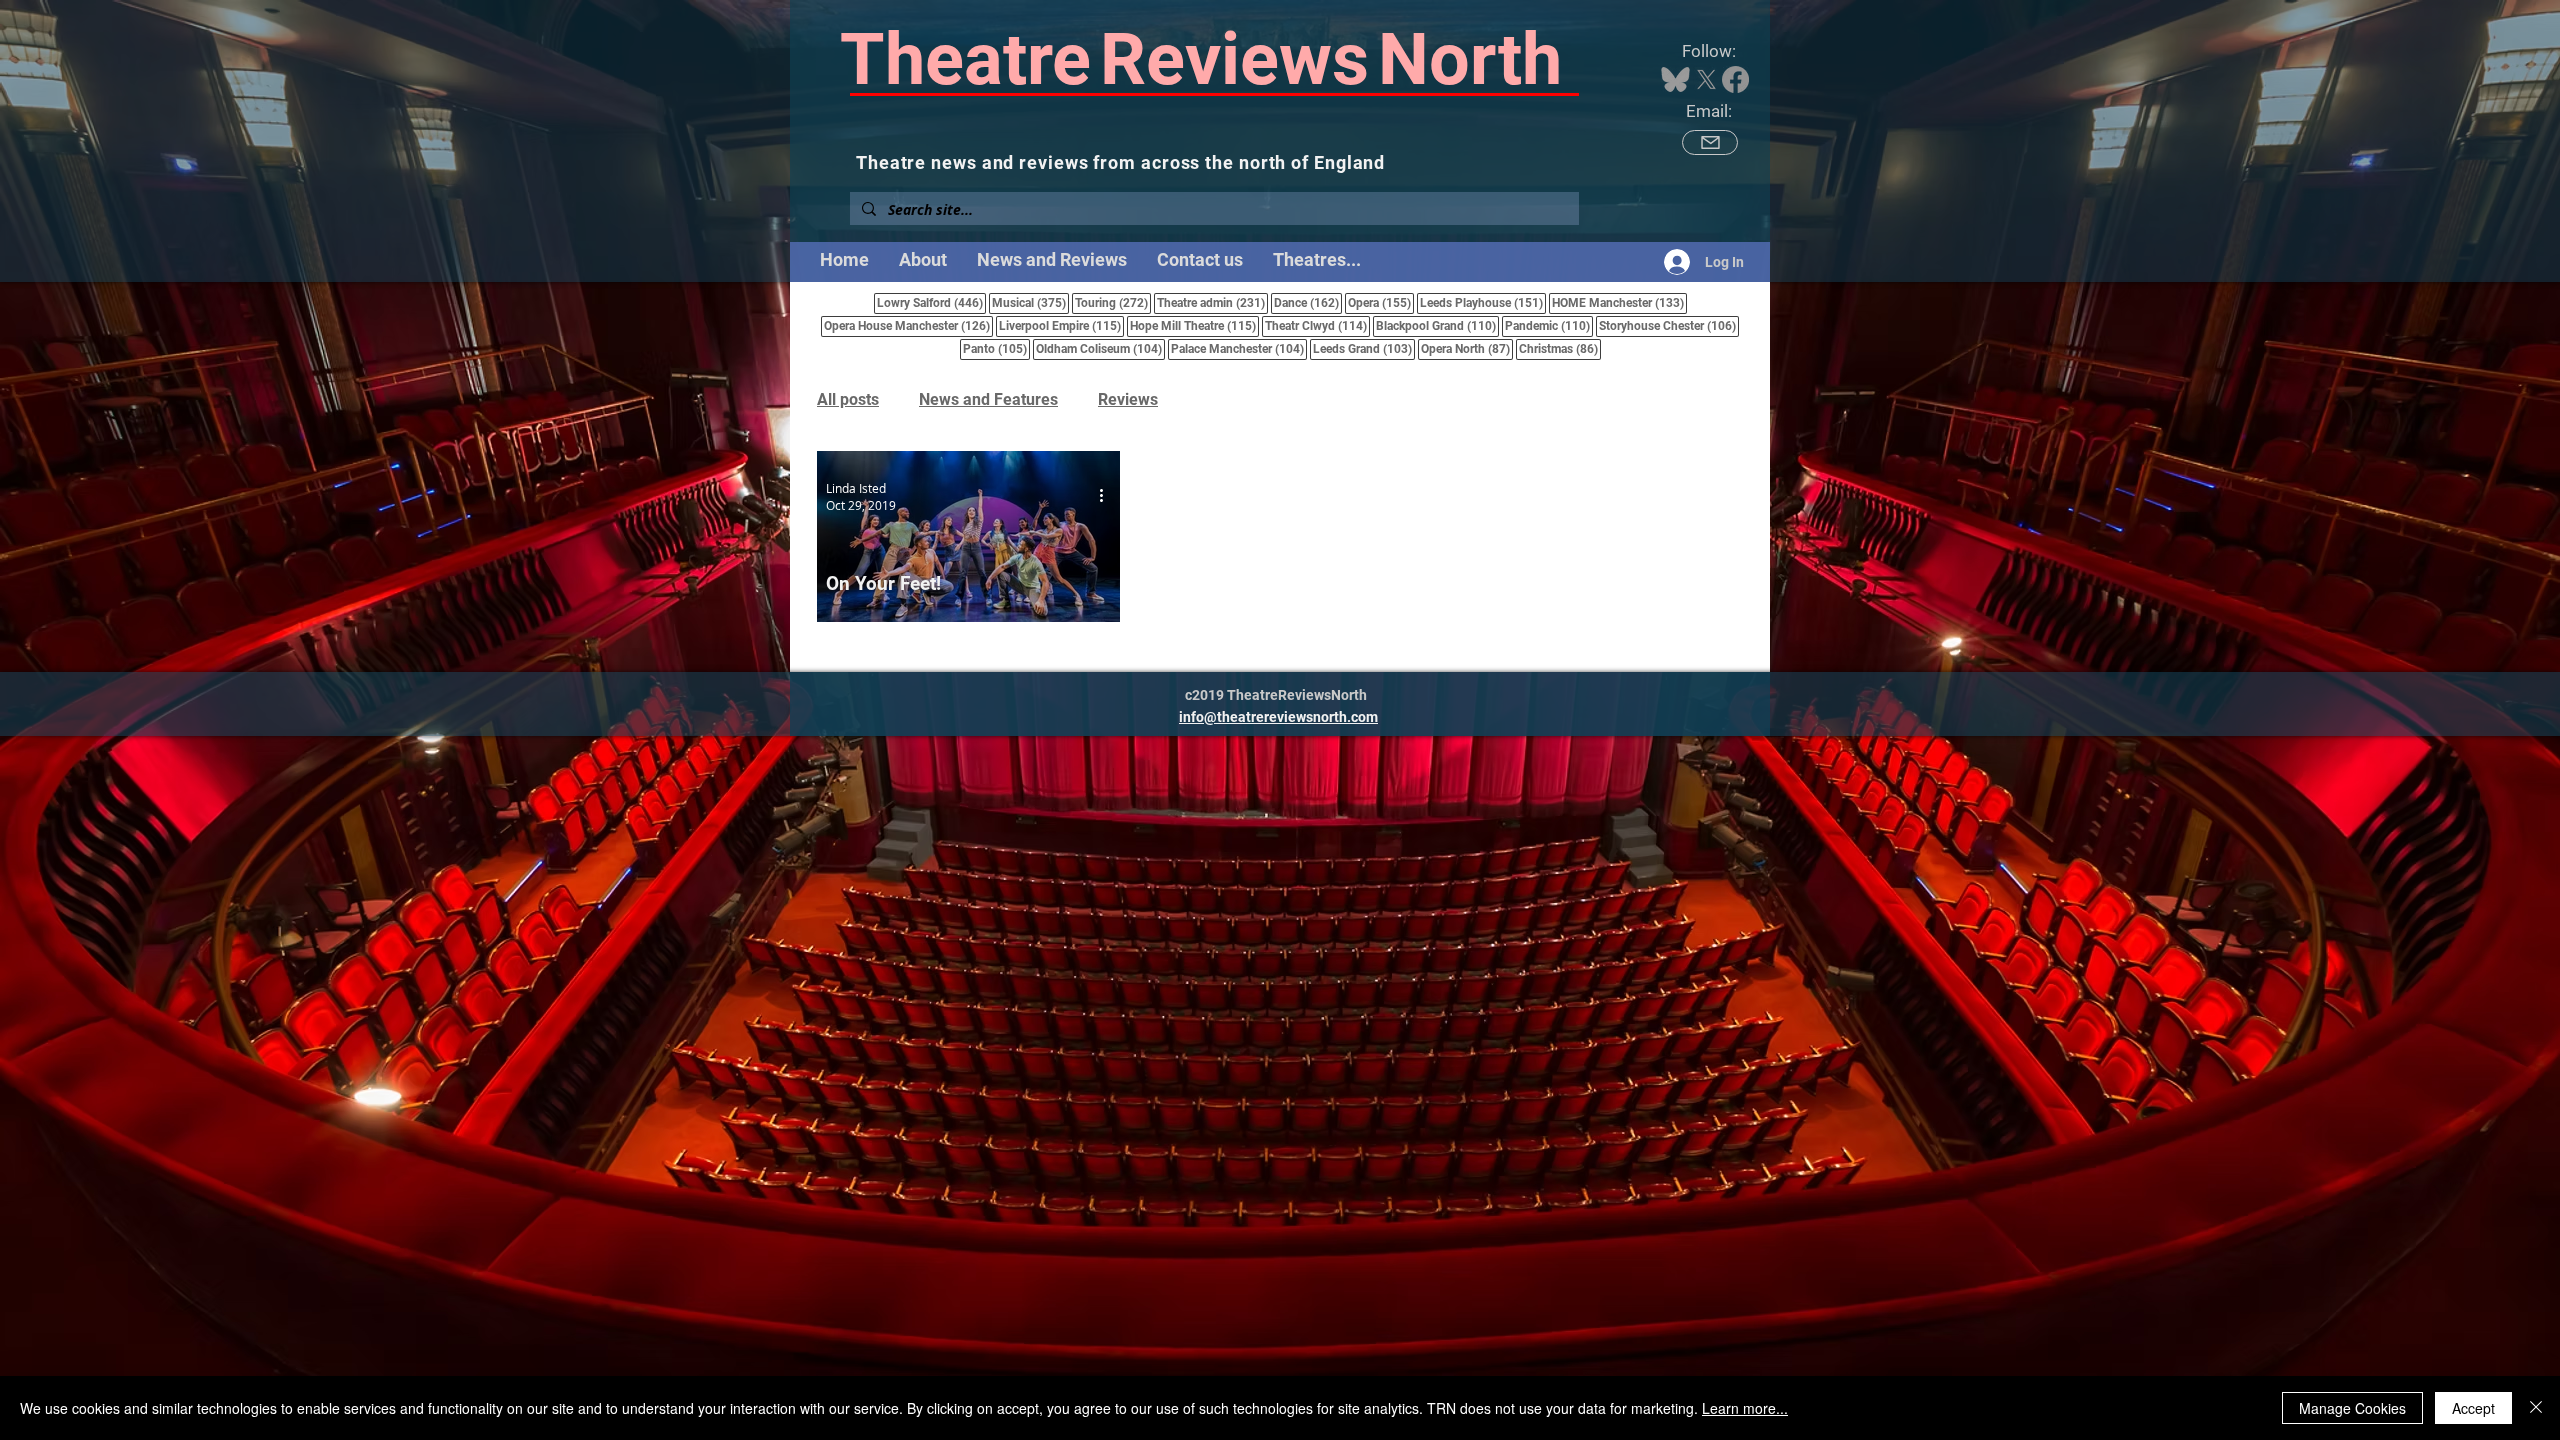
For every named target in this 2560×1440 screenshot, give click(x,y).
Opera (1381, 302)
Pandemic (1549, 325)
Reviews (1128, 399)
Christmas (1560, 348)
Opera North (1467, 348)
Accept (2473, 1408)
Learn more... (1745, 1408)
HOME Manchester (1619, 302)
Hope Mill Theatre (1194, 325)
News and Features (988, 399)
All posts (848, 399)
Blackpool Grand (1437, 325)
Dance (1308, 302)
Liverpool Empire (1061, 325)
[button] (1317, 260)
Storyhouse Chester (1669, 325)
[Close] (2536, 1408)
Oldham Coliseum (1100, 348)
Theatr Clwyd (1317, 325)
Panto (996, 348)
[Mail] (1710, 142)
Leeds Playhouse (1483, 302)
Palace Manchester (1239, 348)
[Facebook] (1735, 79)
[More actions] (1108, 496)
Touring (1113, 302)
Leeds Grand (1364, 348)
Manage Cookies (2352, 1408)
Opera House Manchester (908, 325)
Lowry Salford (931, 302)
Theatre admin (1212, 302)
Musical (1030, 302)
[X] (1706, 79)
